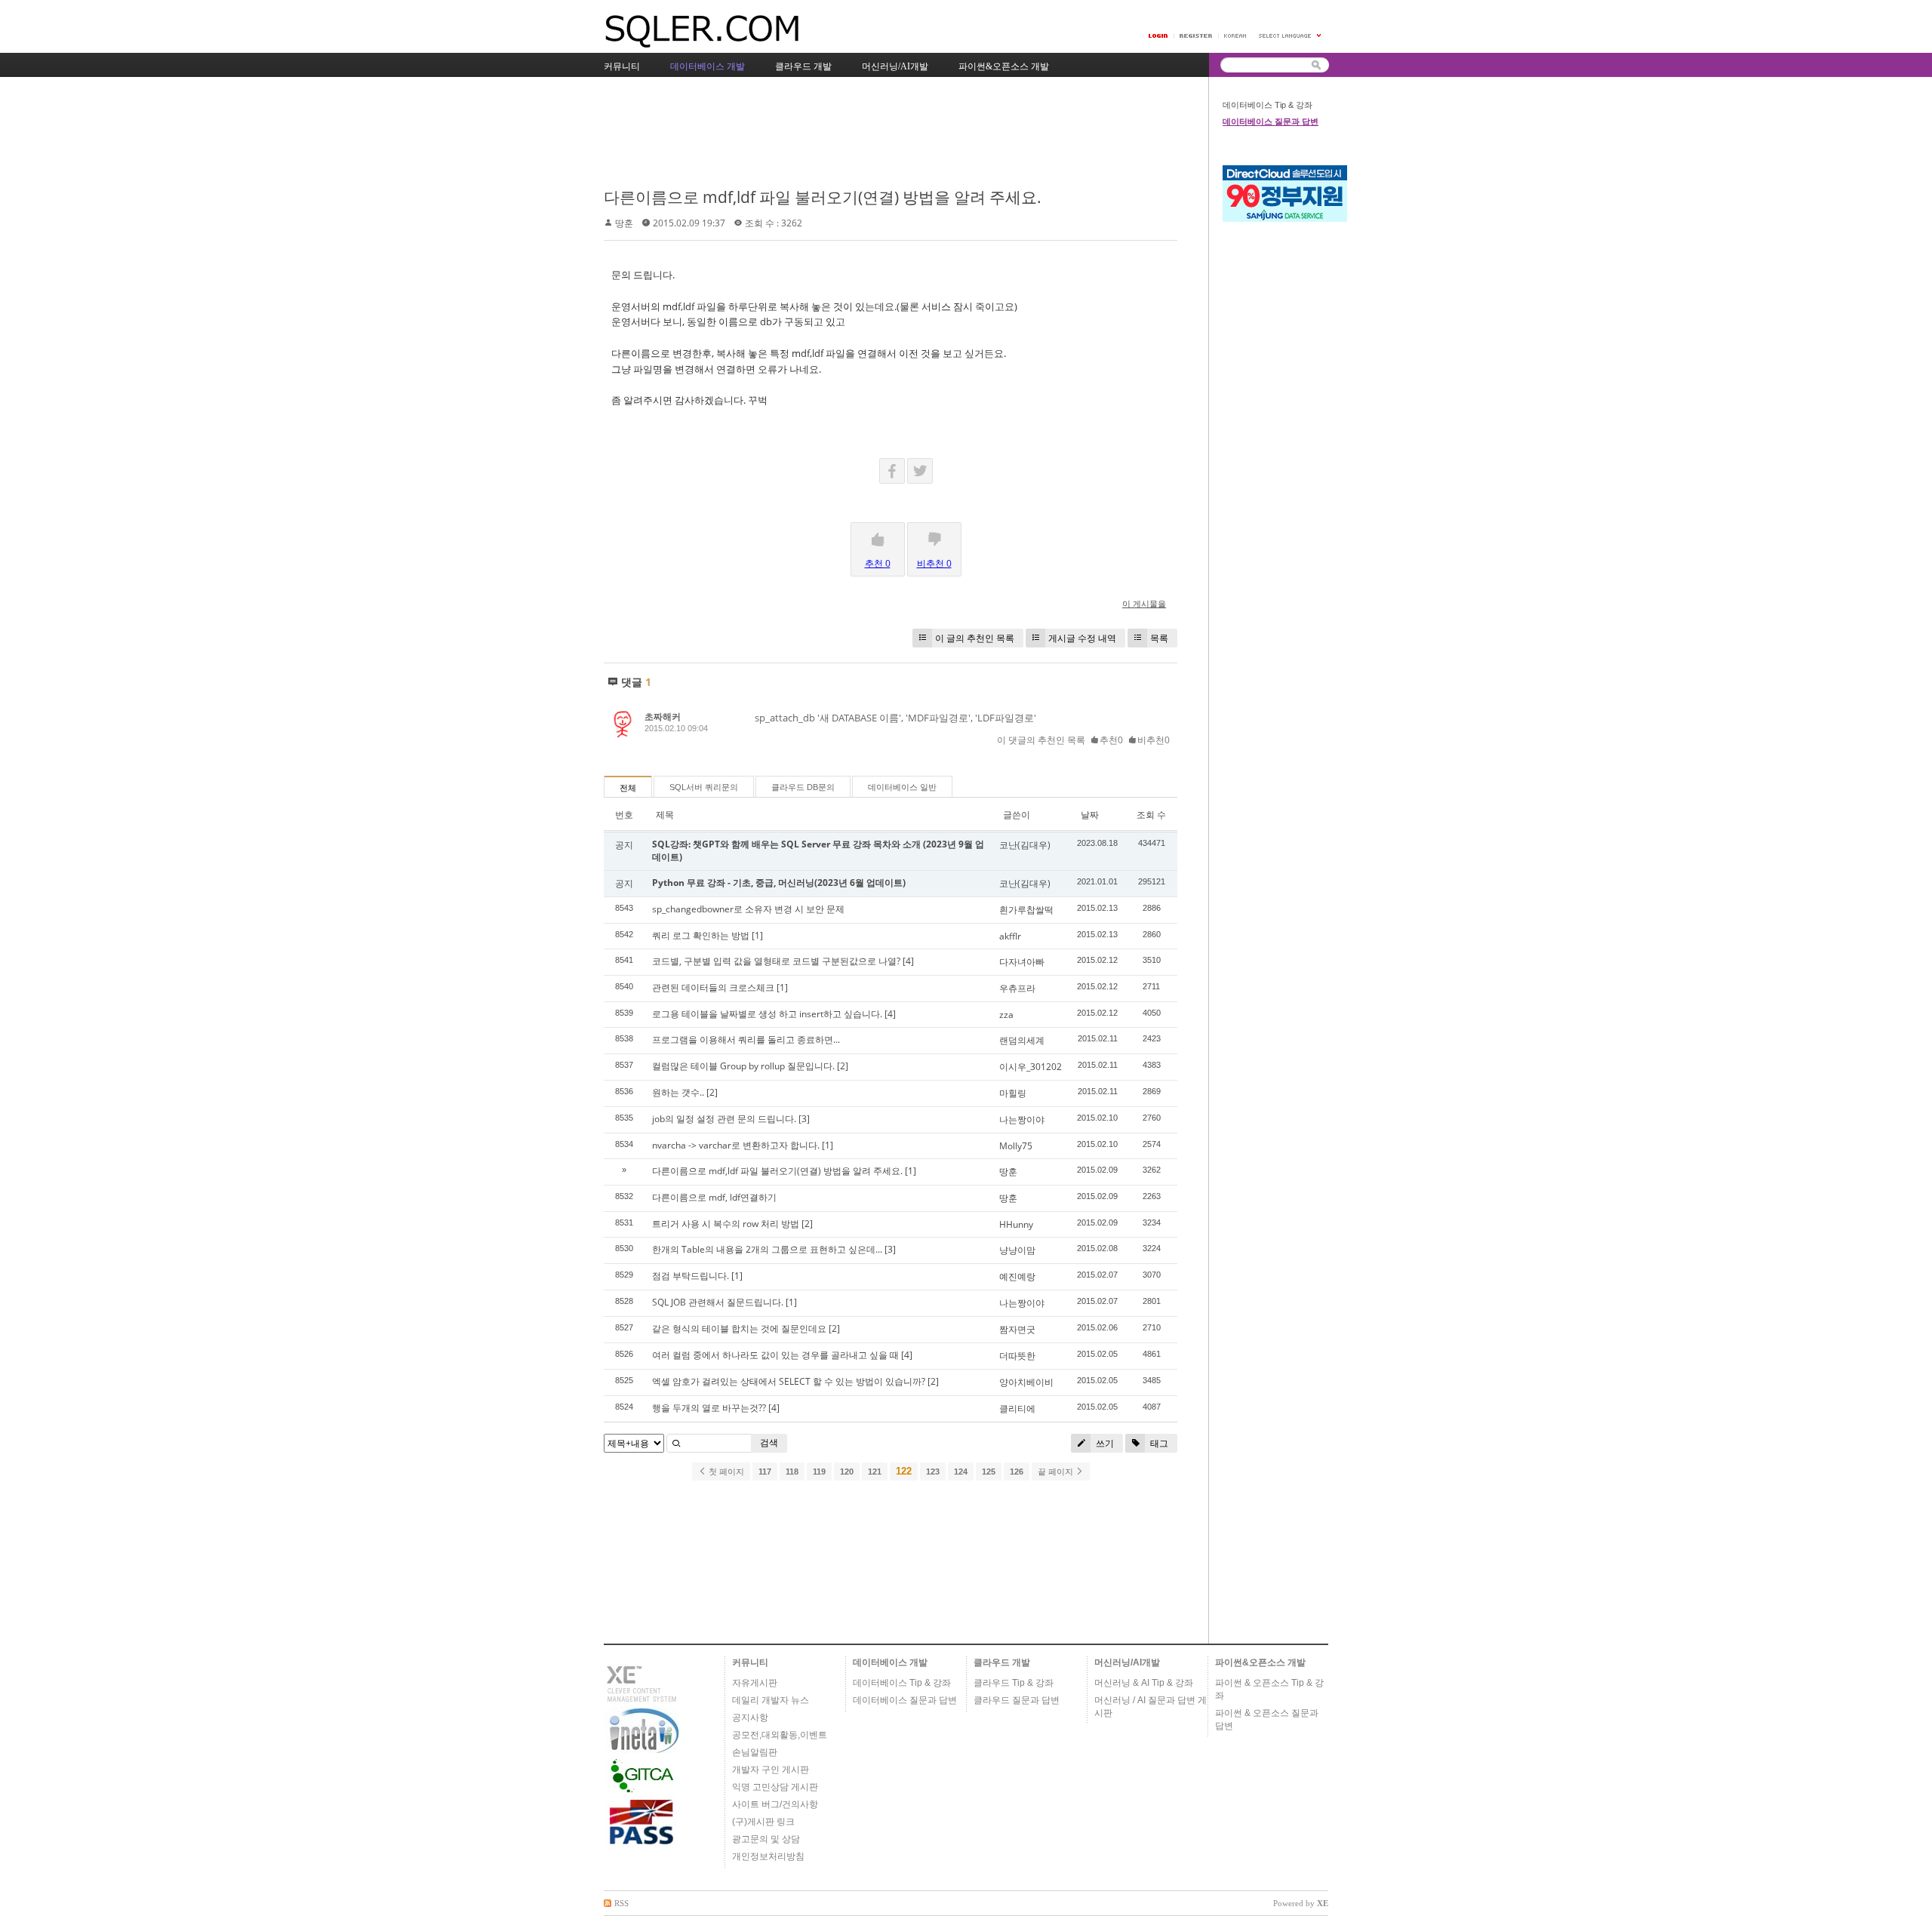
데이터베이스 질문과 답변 (1271, 121)
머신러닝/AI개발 (1127, 1662)
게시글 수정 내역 (1082, 638)
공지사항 (750, 1718)
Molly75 (1016, 1146)
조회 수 (1151, 815)
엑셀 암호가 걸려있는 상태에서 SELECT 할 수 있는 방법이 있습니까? (789, 1381)
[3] (804, 1119)
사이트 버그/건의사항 (775, 1804)
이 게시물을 (1144, 603)
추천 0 (878, 563)
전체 (628, 788)
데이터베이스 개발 (890, 1662)
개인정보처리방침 (768, 1856)
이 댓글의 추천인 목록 (1041, 740)
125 (989, 1472)
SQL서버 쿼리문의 (704, 787)
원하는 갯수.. (678, 1092)
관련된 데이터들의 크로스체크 (713, 987)
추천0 (1111, 740)
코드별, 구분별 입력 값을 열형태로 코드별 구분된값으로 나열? (776, 961)
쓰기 (1104, 1443)
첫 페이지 (725, 1472)
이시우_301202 (1031, 1067)
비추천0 (1154, 740)
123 (933, 1472)
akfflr (1010, 936)
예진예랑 (1017, 1276)
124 (961, 1472)
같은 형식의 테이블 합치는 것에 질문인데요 (739, 1329)
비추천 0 (934, 563)
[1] (757, 935)
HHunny (1016, 1224)
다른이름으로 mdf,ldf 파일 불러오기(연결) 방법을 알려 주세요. (823, 197)
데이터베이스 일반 (902, 787)
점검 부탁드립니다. (691, 1276)
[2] (843, 1066)
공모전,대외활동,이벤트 (780, 1735)
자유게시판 (755, 1683)
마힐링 (1013, 1093)
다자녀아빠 (1022, 962)
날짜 (1090, 815)
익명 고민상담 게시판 (775, 1787)
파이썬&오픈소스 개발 (1260, 1662)
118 (792, 1472)
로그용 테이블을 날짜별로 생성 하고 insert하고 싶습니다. (767, 1014)
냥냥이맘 (1017, 1250)
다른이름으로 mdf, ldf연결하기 (714, 1197)
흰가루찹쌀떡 (1026, 910)
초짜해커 (663, 717)
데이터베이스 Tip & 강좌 (1267, 105)
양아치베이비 (1026, 1382)
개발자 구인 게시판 (771, 1770)
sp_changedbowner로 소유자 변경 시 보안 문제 (748, 909)
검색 (769, 1442)
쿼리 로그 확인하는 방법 (701, 935)
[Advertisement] (878, 134)
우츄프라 (1017, 988)
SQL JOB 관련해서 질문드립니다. (718, 1302)
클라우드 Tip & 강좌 (1014, 1683)
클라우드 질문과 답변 (1017, 1700)
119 (819, 1472)
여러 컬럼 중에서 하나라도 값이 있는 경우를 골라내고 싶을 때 (775, 1355)
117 (765, 1472)
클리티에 (1017, 1409)
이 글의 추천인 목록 (975, 638)
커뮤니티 (750, 1662)
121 (875, 1472)
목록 (1159, 638)
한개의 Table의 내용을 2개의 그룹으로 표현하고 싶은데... (767, 1249)
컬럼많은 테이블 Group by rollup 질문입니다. (743, 1066)
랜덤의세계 (1022, 1040)
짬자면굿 (1017, 1329)
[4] (908, 961)
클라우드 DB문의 (803, 787)
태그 (1158, 1443)
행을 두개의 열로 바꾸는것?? (709, 1408)
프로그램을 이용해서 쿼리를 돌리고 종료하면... (746, 1039)
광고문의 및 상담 (766, 1839)
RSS (621, 1903)
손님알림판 (755, 1752)
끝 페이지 (1057, 1472)
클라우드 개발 (1002, 1662)
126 (1017, 1472)
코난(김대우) (1025, 845)
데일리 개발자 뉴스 (771, 1700)
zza (1006, 1015)
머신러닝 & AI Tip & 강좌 (1144, 1683)
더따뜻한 (1017, 1356)
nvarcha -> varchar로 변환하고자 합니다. (736, 1145)
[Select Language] (1291, 36)
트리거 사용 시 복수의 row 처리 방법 (726, 1224)
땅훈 (624, 223)
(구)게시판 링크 (763, 1822)
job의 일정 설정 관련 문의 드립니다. (724, 1119)
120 (847, 1472)
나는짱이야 (1022, 1119)
